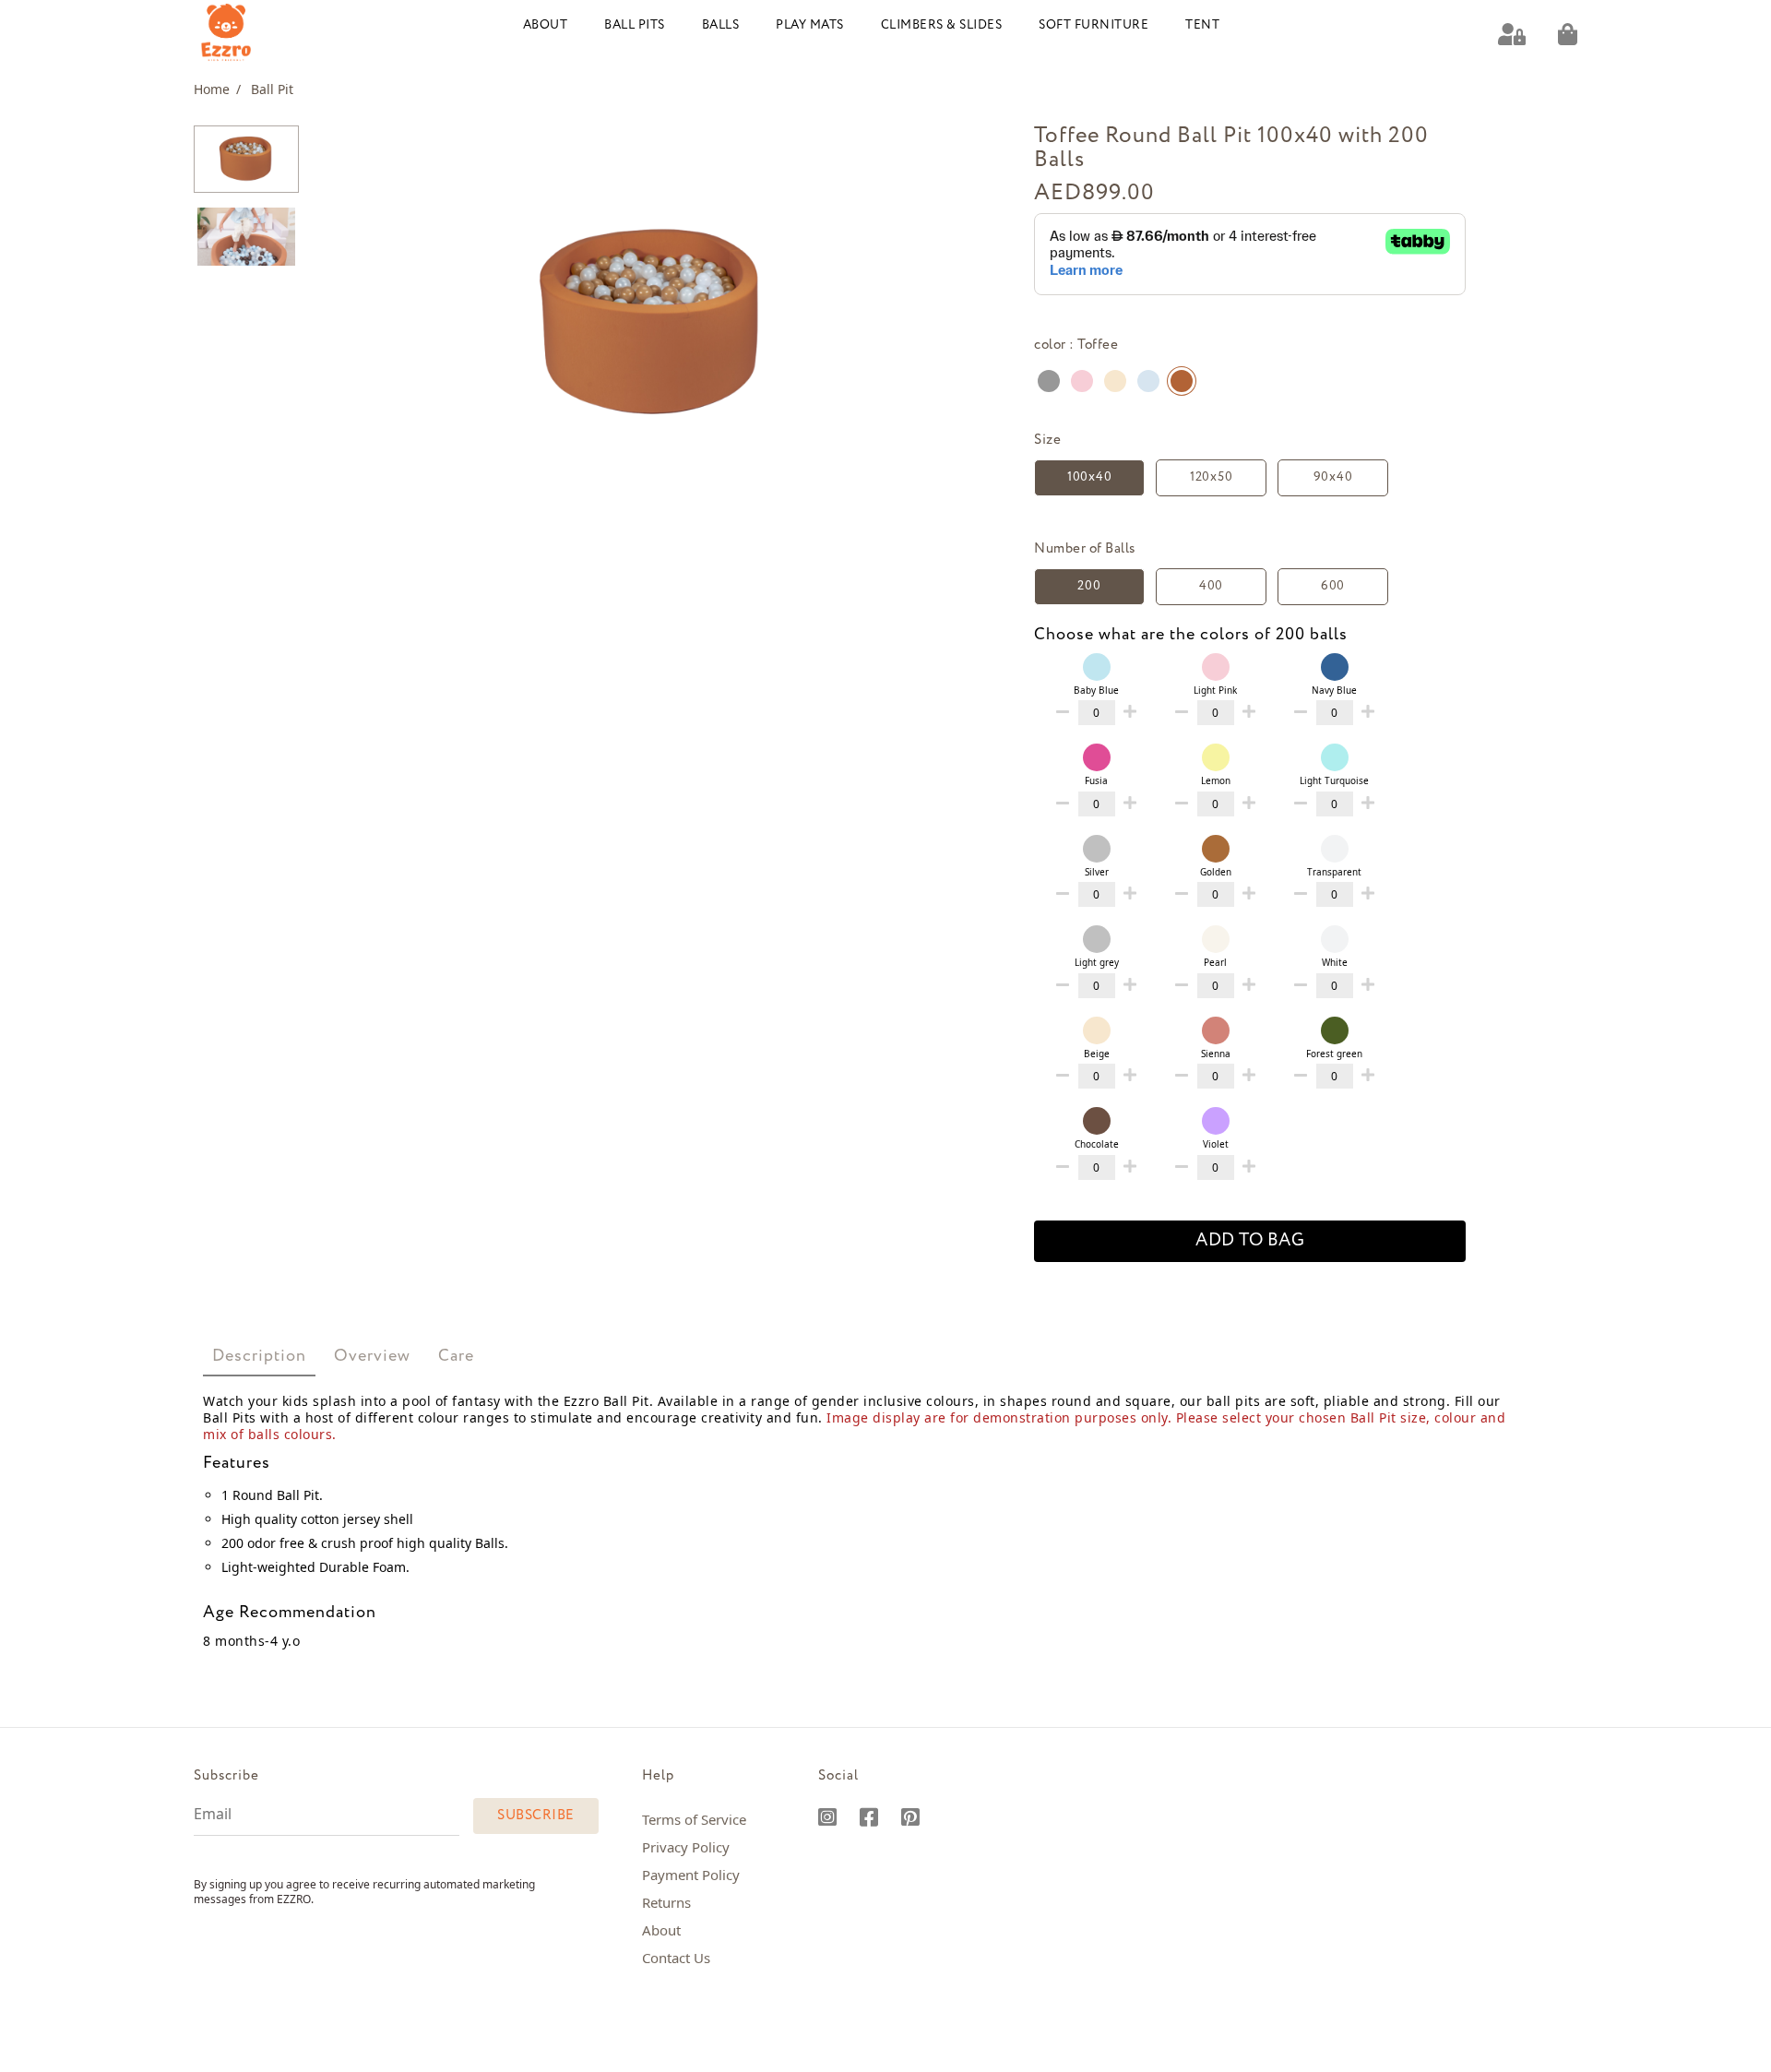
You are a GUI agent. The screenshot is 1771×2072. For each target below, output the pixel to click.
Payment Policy (691, 1875)
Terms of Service (694, 1819)
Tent (1202, 25)
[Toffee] (1182, 381)
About (546, 25)
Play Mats (810, 25)
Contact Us (676, 1958)
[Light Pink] (1082, 381)
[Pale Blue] (1148, 381)
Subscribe (536, 1816)
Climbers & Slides (942, 25)
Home (217, 89)
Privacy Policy (686, 1847)
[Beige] (1115, 381)
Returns (666, 1902)
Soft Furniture (1094, 25)
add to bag (1250, 1241)
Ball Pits (635, 25)
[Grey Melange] (1049, 381)
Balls (721, 25)
